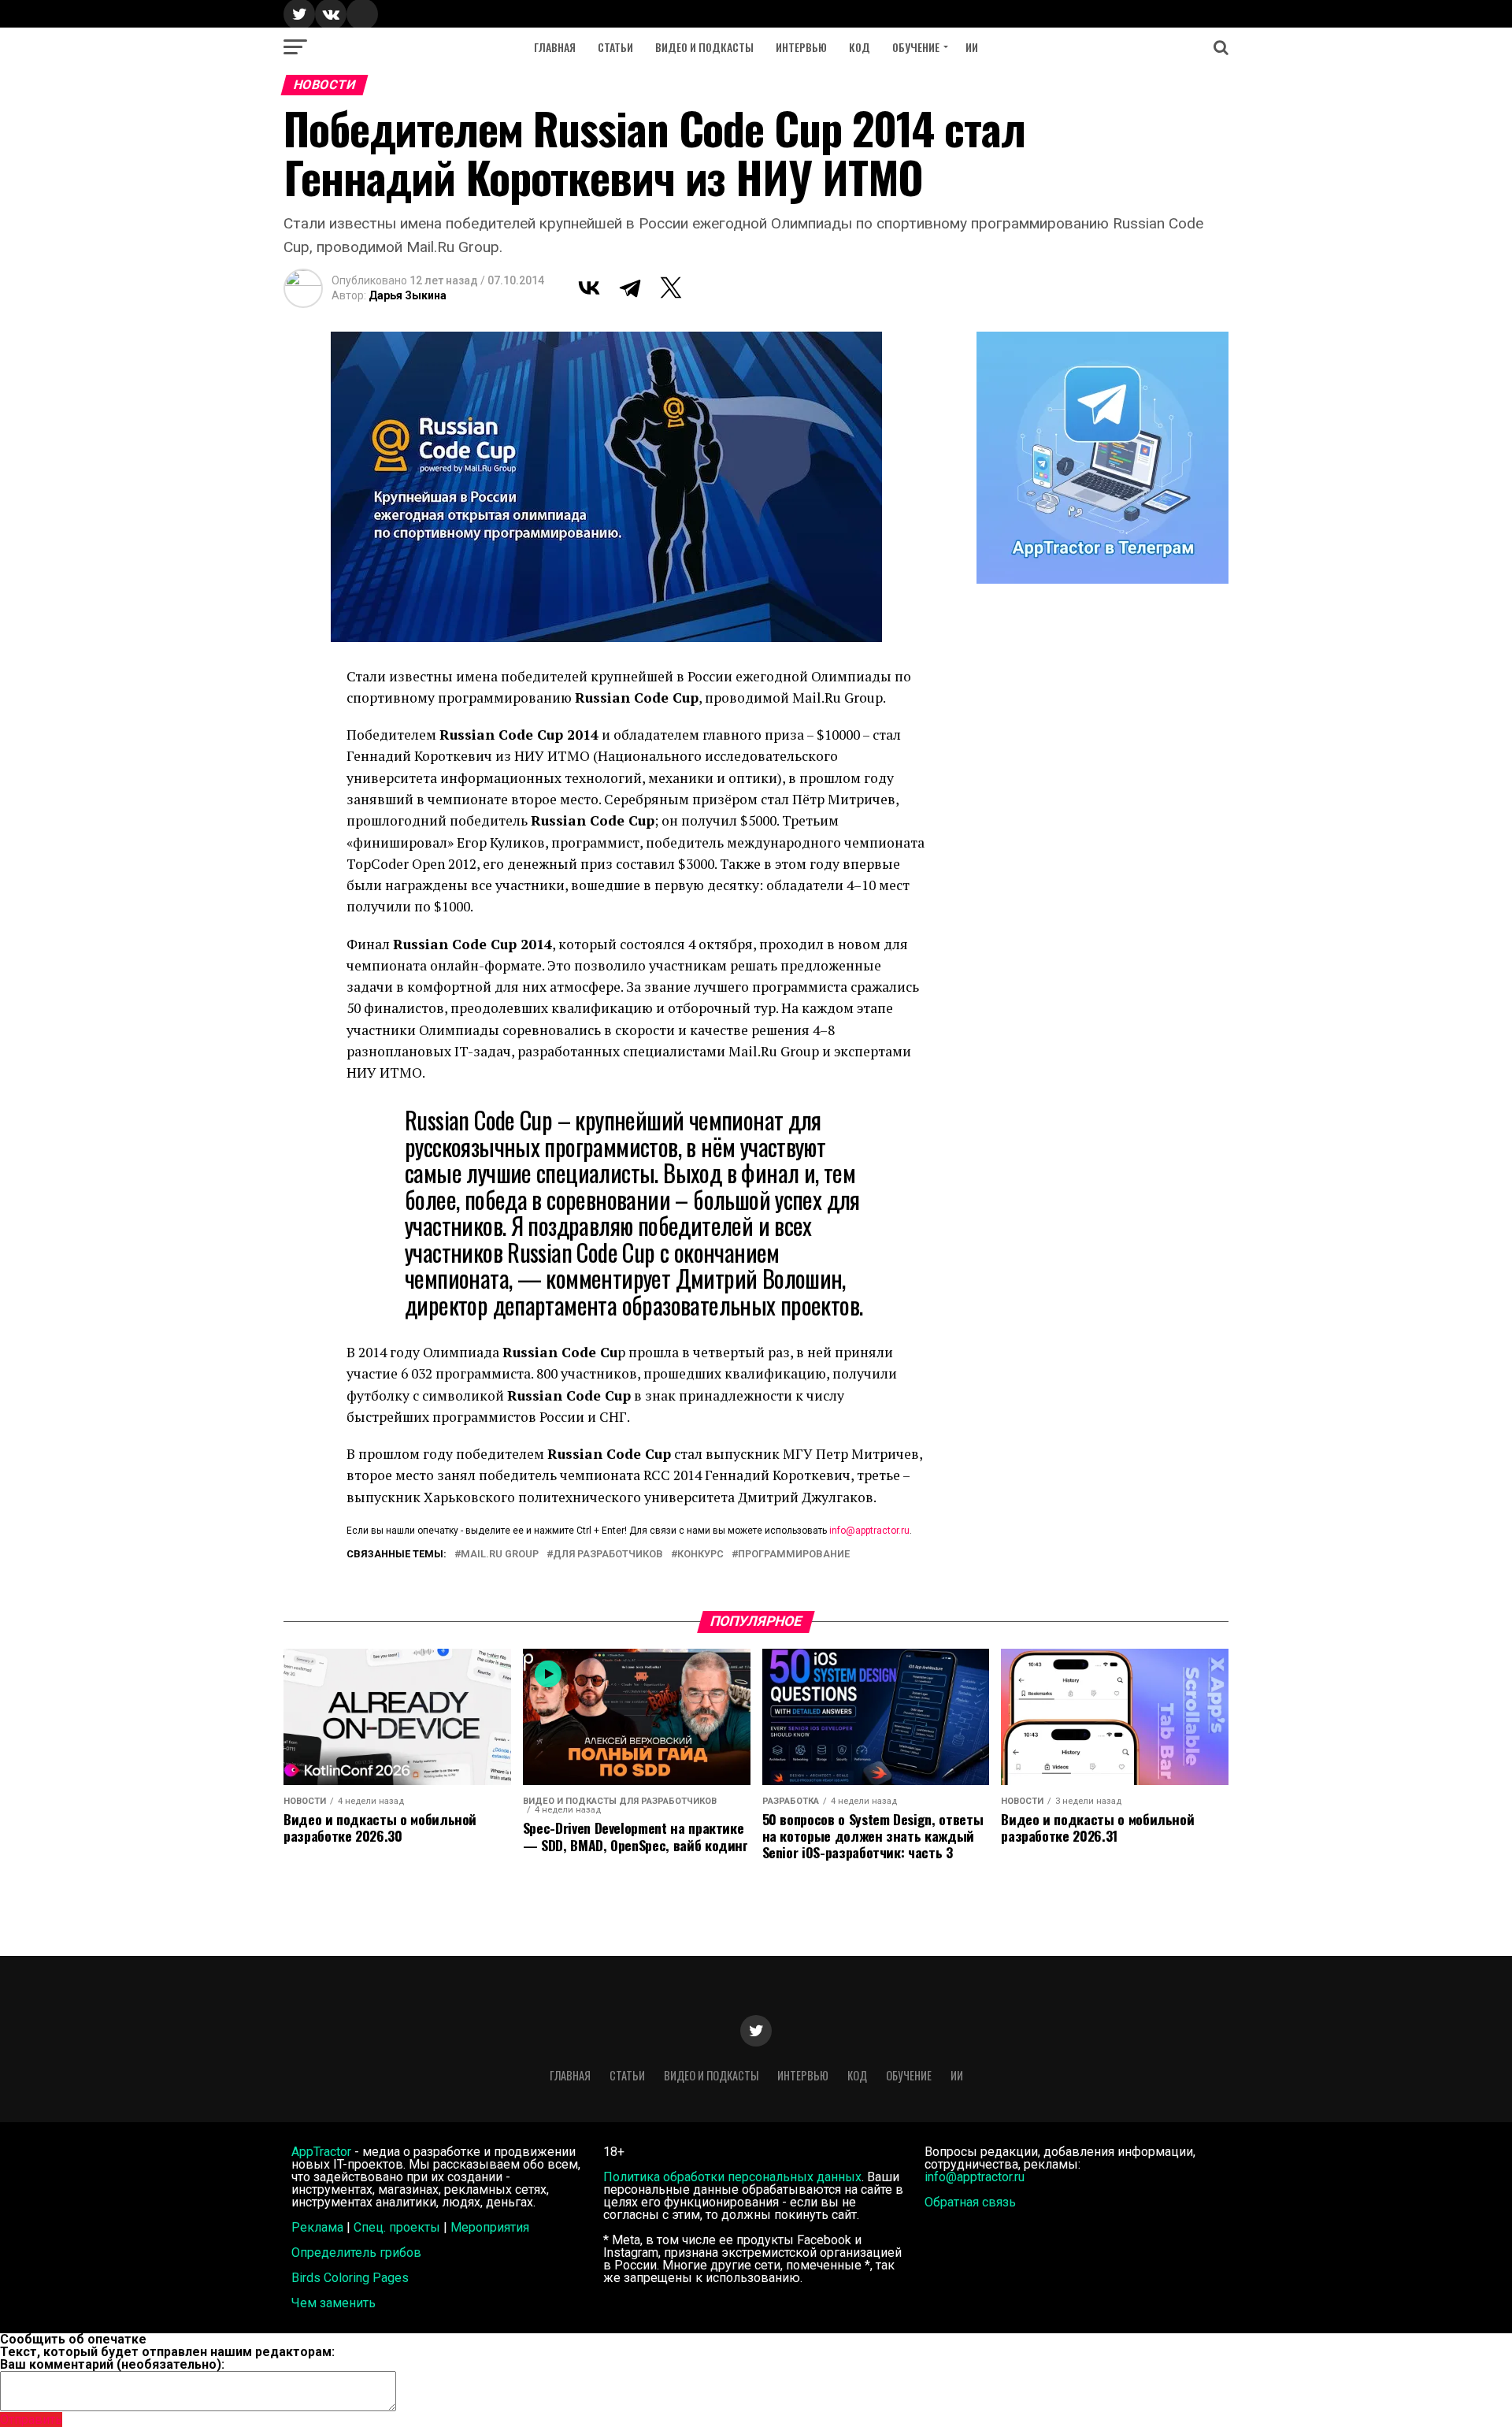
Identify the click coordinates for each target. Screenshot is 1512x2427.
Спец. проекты (397, 2227)
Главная (555, 47)
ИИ (972, 47)
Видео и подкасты (704, 47)
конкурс (700, 1555)
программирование (794, 1555)
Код (860, 47)
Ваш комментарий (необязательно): (112, 2364)
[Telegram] (630, 288)
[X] (671, 288)
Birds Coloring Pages (350, 2278)
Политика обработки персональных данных (732, 2177)
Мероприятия (490, 2227)
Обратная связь (970, 2202)
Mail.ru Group (500, 1555)
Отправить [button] (31, 2420)
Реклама (317, 2227)
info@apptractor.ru (869, 1531)
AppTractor (321, 2152)
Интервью (801, 47)
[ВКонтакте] (589, 288)
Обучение (916, 47)
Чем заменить (334, 2303)
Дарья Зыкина (408, 295)
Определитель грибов (356, 2253)
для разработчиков (608, 1555)
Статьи (615, 47)
